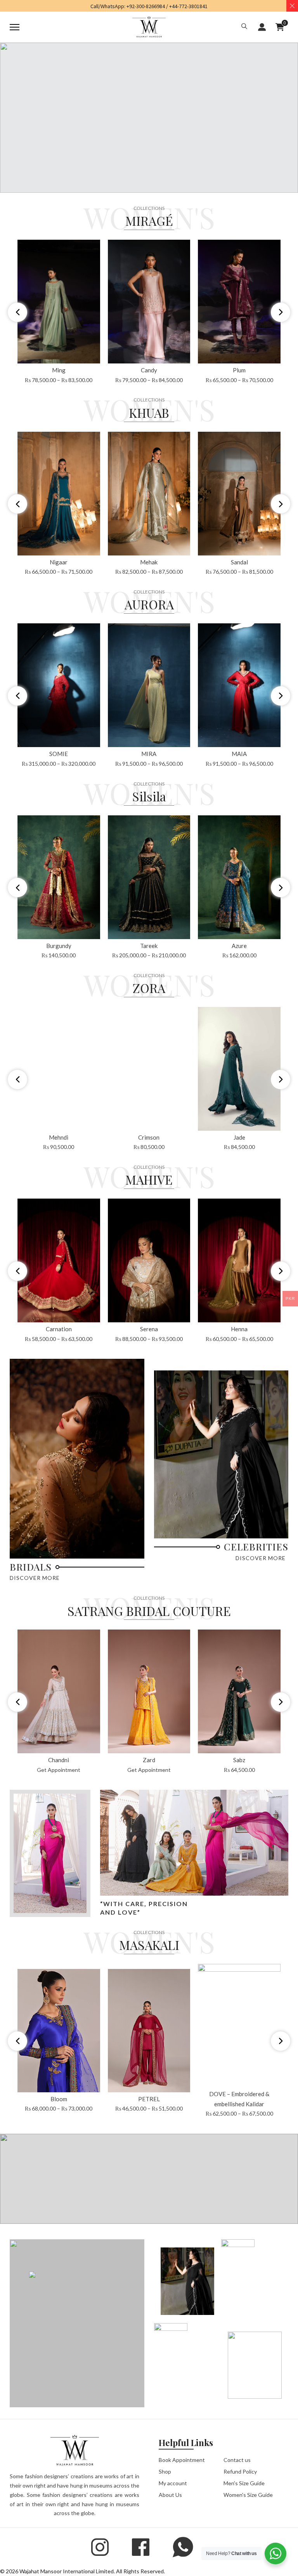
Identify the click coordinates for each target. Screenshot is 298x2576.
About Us (170, 2495)
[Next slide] (281, 312)
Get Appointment (59, 1770)
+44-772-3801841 (188, 6)
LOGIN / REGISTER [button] (262, 27)
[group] (59, 312)
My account (173, 2483)
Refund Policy (240, 2471)
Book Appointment (182, 2460)
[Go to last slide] (17, 312)
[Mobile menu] (15, 27)
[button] (244, 27)
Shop (165, 2471)
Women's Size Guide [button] (248, 2495)
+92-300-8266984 (146, 6)
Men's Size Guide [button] (244, 2483)
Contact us (237, 2460)
